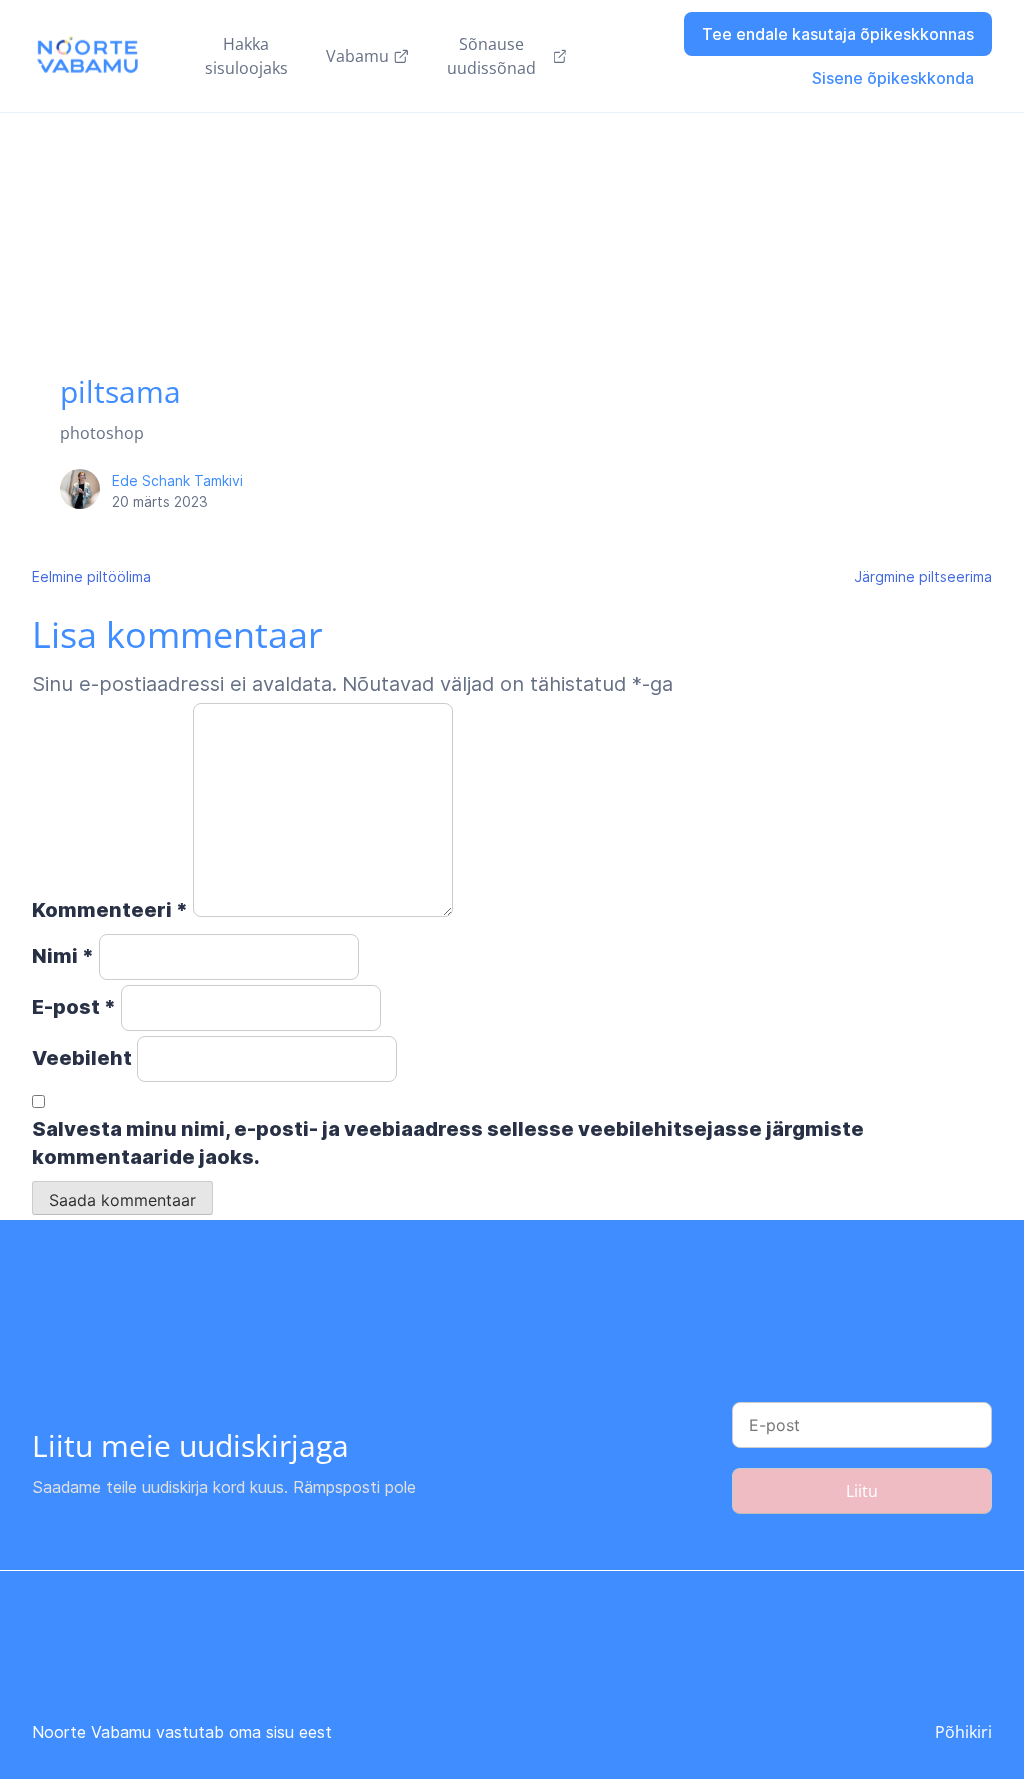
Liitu (862, 1491)
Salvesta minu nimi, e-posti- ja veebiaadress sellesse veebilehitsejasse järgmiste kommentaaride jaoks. (448, 1143)
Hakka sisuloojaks (246, 56)
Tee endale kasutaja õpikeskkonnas (838, 34)
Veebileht (82, 1058)
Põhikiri (963, 1732)
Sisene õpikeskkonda (893, 78)
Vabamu (357, 56)
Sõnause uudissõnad (491, 56)
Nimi (63, 956)
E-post (74, 1007)
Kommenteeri (110, 910)
